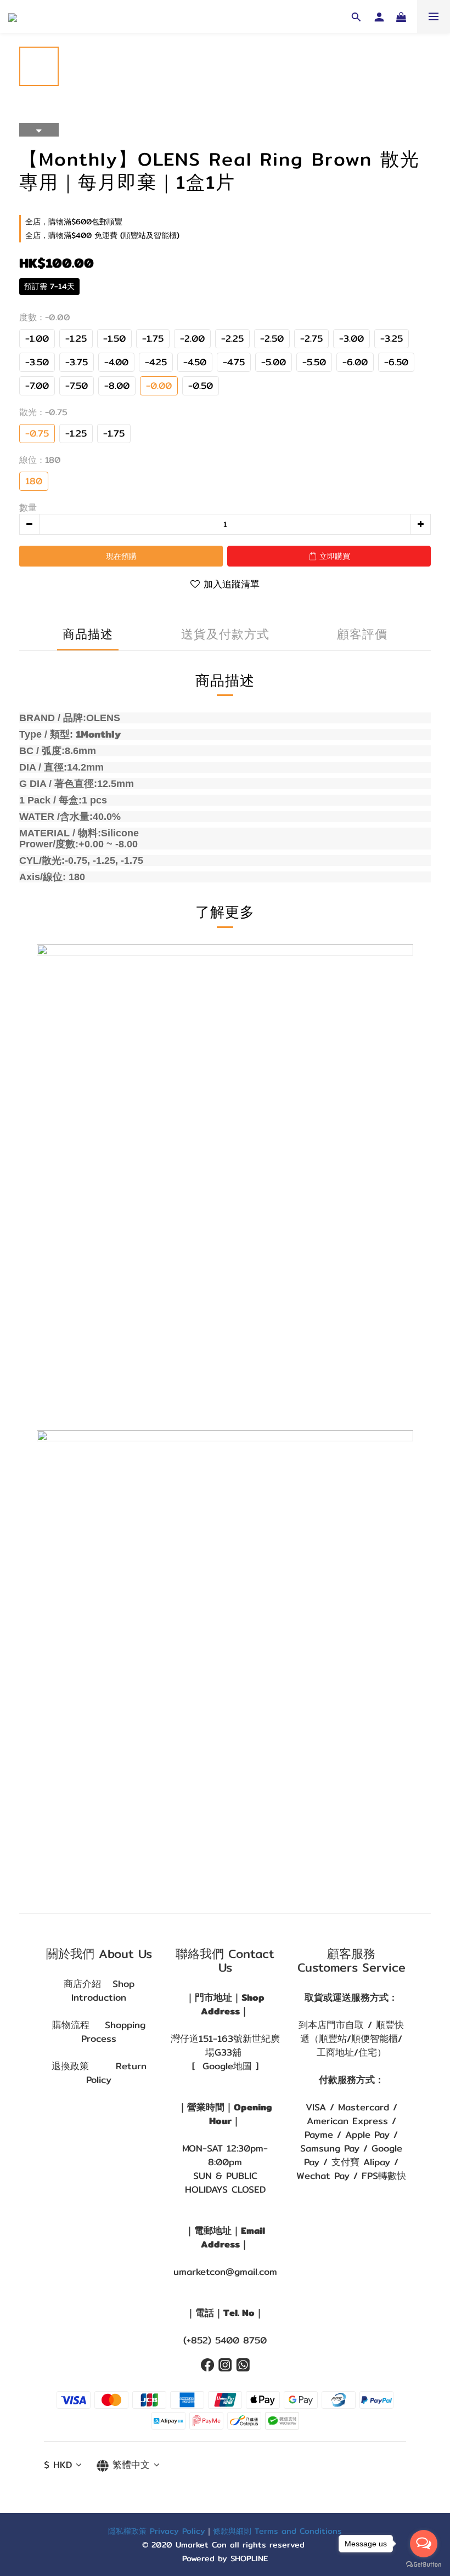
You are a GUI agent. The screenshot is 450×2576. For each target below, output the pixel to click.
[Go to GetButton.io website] (424, 2565)
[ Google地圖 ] (225, 2066)
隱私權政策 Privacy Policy (157, 2531)
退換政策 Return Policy (99, 2073)
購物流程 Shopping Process (99, 2032)
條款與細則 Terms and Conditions (277, 2531)
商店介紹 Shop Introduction (99, 1991)
